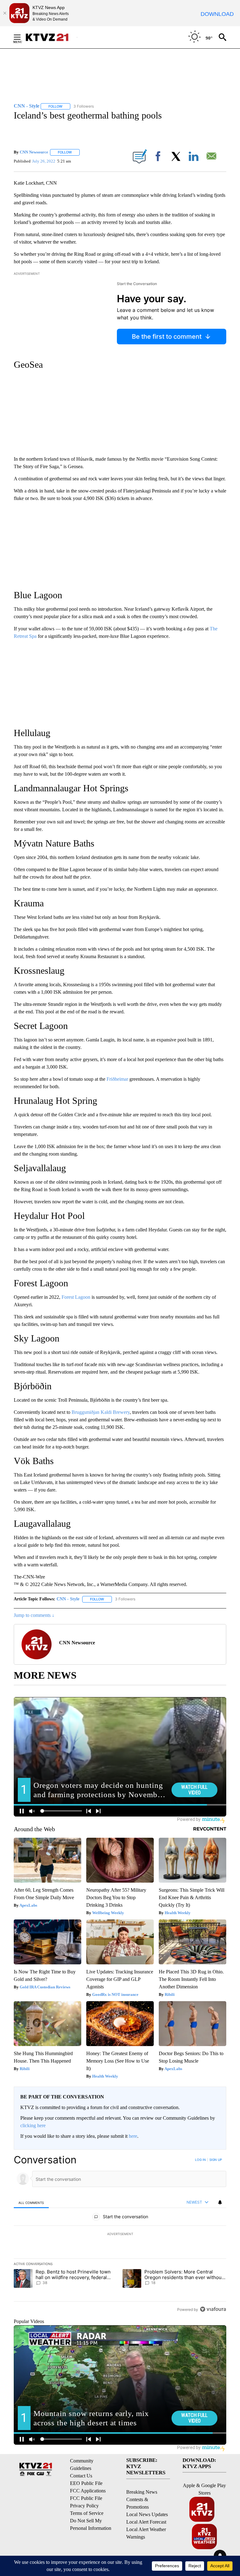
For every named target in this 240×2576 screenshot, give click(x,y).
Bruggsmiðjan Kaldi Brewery (100, 1412)
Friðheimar (117, 1079)
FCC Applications (88, 2491)
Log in (200, 2160)
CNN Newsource (34, 152)
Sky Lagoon (37, 1338)
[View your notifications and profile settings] (220, 2202)
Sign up (216, 2160)
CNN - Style (68, 1599)
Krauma (29, 903)
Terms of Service (87, 2513)
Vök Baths (34, 1461)
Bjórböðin (33, 1386)
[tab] (31, 2202)
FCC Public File (86, 2498)
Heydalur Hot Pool (49, 1216)
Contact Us (81, 2476)
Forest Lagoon (41, 1283)
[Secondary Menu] (22, 37)
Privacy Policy (84, 2506)
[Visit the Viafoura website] (213, 2309)
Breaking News (142, 2492)
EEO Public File (86, 2483)
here (133, 2136)
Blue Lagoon (38, 595)
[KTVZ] (51, 37)
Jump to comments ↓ (34, 1615)
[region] (120, 2234)
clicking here (33, 2125)
